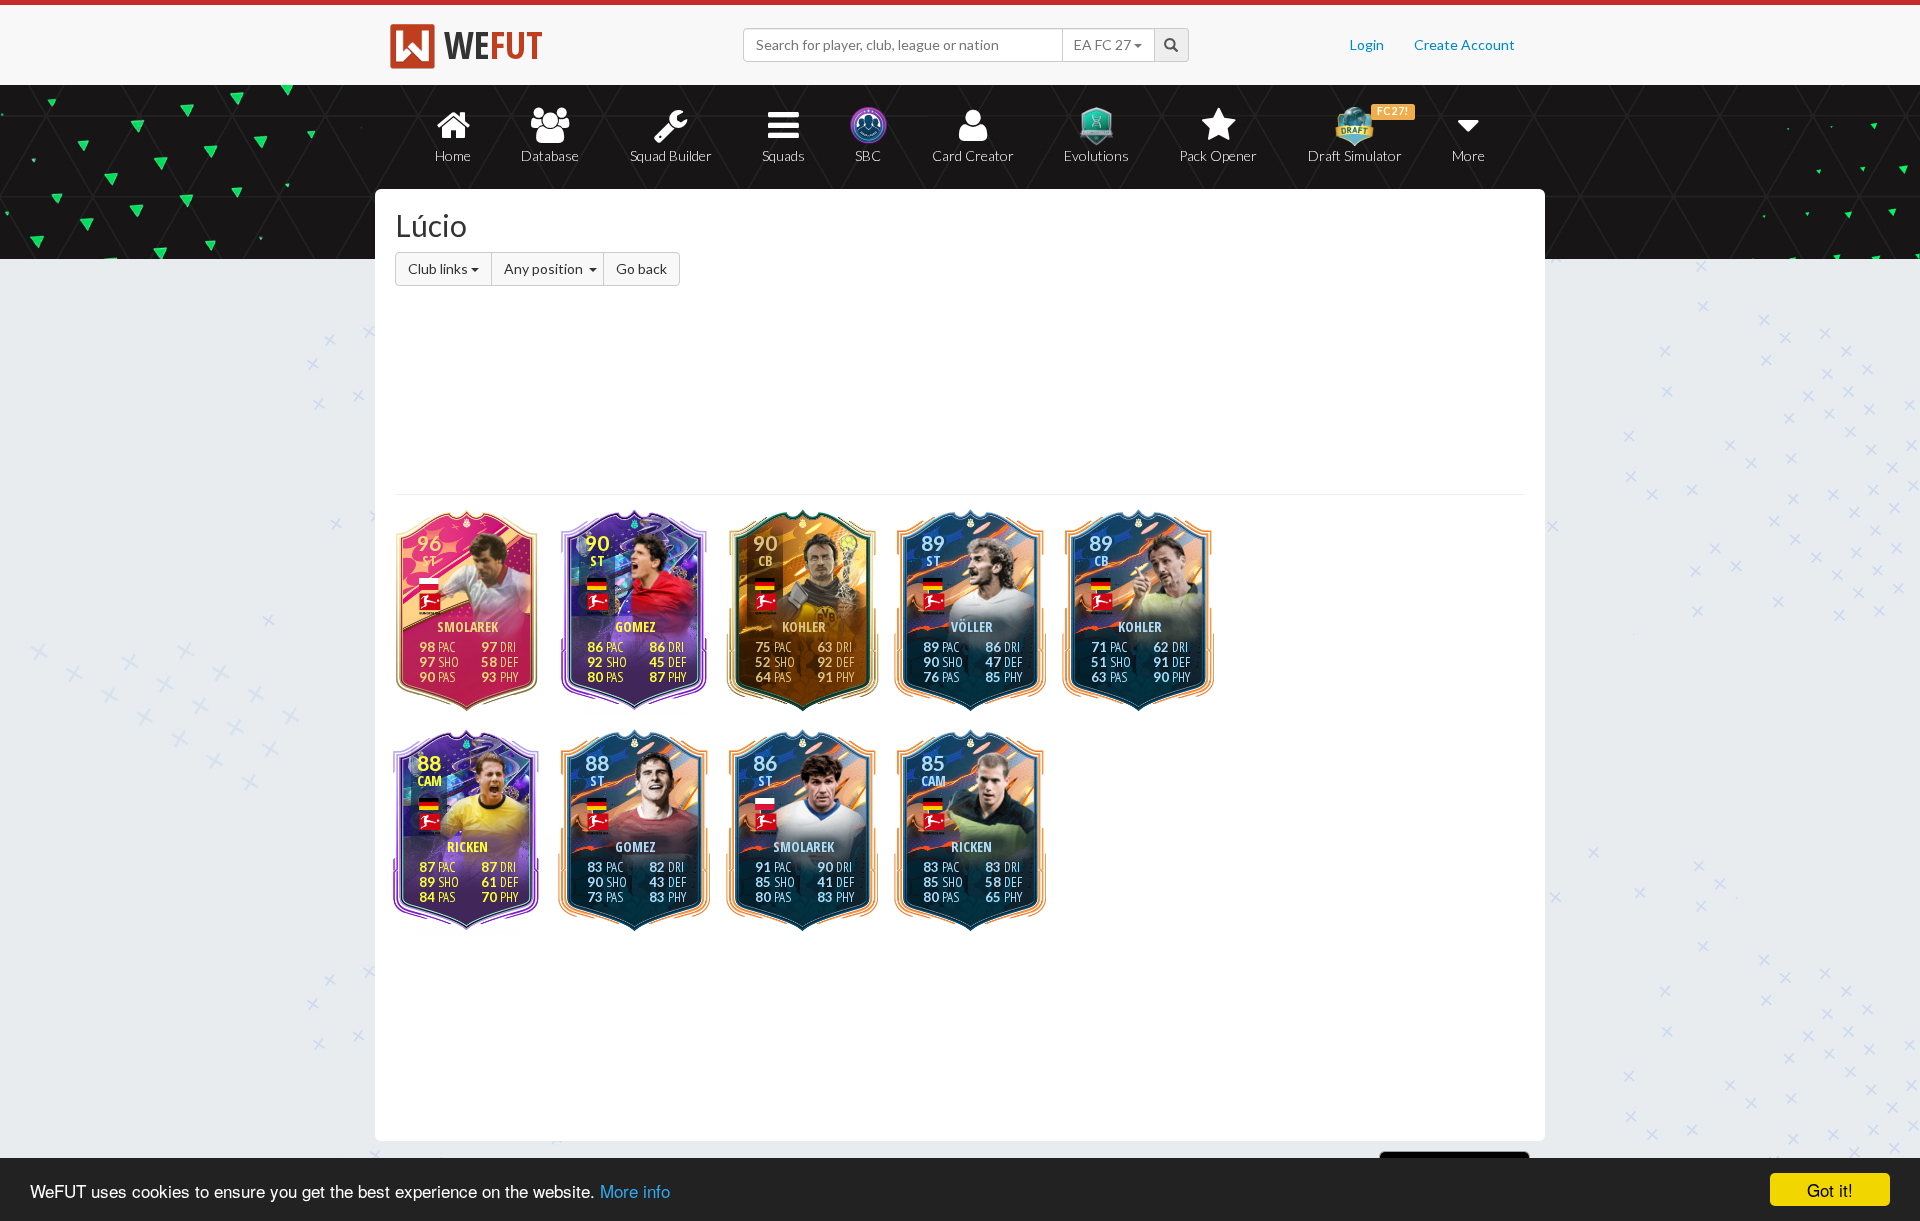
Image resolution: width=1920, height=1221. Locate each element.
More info (635, 1190)
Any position (545, 268)
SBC (868, 155)
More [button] (1468, 155)
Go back (641, 268)
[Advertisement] (1153, 345)
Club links (439, 268)
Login (1367, 44)
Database (550, 155)
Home (453, 155)
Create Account (1464, 44)
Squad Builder (671, 155)
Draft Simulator (1358, 134)
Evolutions (1096, 155)
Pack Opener (1218, 155)
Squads (783, 155)
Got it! (1830, 1189)
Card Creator (973, 155)
